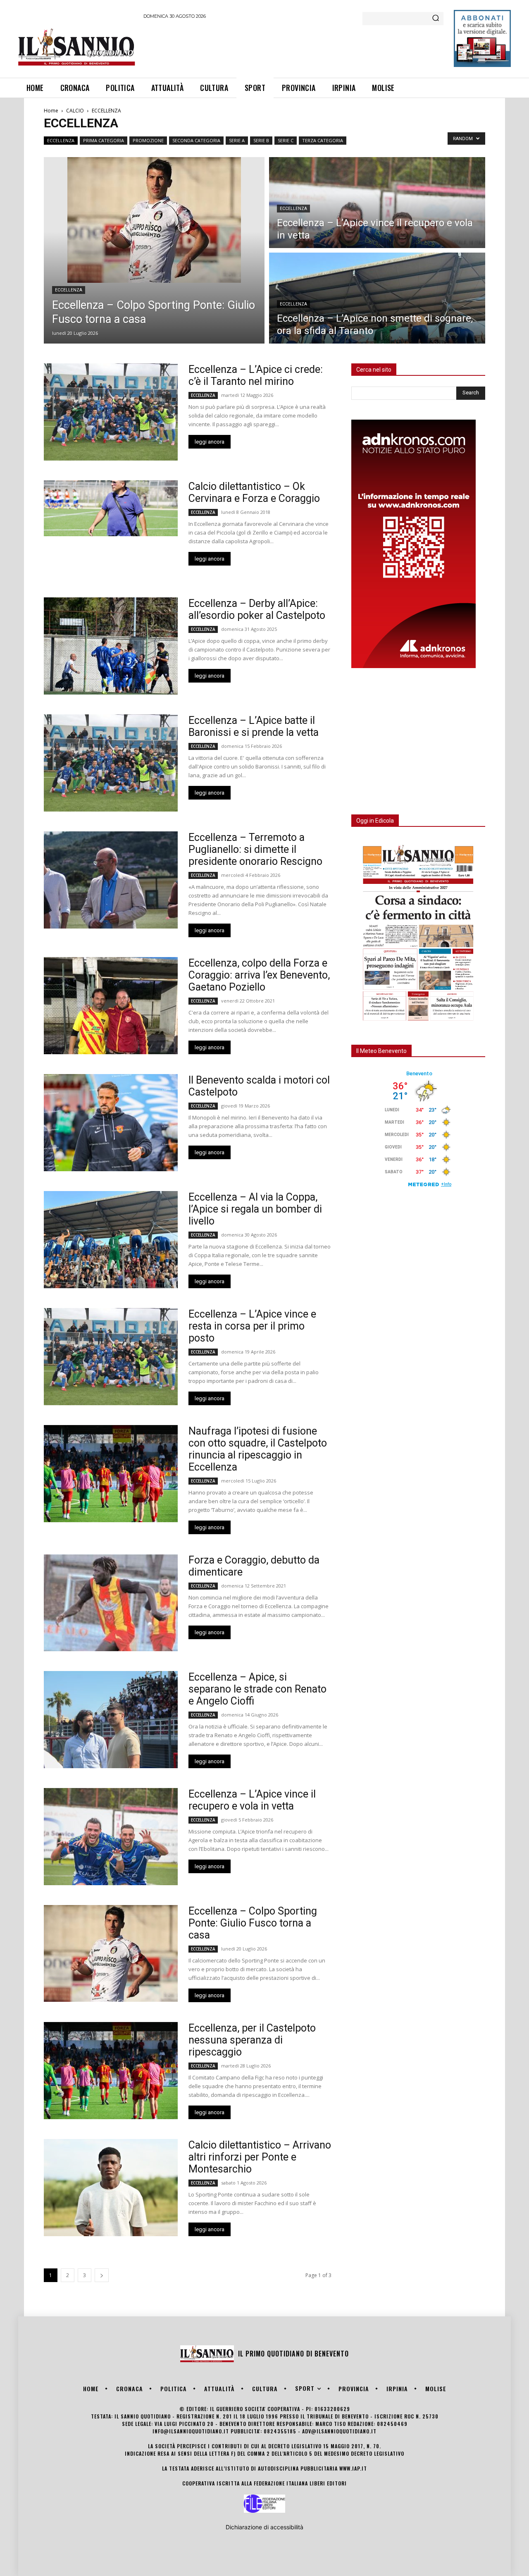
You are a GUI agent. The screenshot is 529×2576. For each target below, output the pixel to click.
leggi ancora (210, 442)
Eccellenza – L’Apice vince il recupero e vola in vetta (252, 1800)
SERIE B (261, 140)
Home (51, 111)
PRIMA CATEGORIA (104, 140)
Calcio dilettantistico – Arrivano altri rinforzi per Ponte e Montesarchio (260, 2157)
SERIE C (286, 140)
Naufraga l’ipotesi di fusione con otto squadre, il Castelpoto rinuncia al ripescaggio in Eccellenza (258, 1449)
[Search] (436, 19)
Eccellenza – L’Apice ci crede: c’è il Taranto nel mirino (256, 375)
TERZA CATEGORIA (323, 140)
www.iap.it (353, 2468)
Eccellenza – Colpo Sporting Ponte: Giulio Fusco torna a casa (253, 1923)
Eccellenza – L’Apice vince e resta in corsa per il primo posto (252, 1326)
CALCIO (75, 111)
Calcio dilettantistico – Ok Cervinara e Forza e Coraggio (254, 492)
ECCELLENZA (61, 140)
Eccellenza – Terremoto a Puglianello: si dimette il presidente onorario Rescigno (255, 849)
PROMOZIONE (148, 140)
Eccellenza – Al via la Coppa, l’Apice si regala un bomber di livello (255, 1209)
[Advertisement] (294, 47)
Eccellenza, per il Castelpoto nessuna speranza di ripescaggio (252, 2040)
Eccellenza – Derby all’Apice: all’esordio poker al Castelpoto (257, 609)
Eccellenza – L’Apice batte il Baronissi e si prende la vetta (254, 726)
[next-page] (102, 2275)
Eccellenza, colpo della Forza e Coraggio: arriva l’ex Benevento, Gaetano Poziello (259, 975)
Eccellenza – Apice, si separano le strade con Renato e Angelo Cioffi (257, 1689)
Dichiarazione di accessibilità (264, 2527)
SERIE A (237, 140)
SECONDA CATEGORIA (196, 140)
